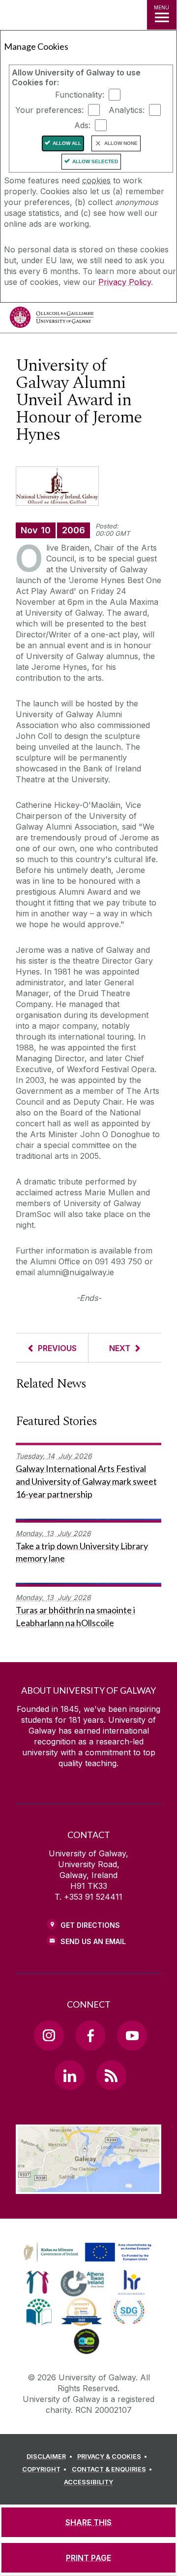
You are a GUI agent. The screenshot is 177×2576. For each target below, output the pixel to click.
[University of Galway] (52, 320)
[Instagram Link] (49, 2035)
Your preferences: (49, 110)
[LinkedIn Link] (69, 2075)
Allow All (67, 143)
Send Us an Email (93, 1941)
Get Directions (90, 1925)
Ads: (82, 125)
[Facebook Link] (90, 2035)
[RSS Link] (111, 2075)
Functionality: (80, 95)
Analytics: (127, 110)
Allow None (121, 143)
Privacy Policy (125, 282)
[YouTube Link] (132, 2035)
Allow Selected (95, 161)
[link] (86, 2253)
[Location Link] (88, 2187)
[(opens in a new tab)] (88, 2262)
